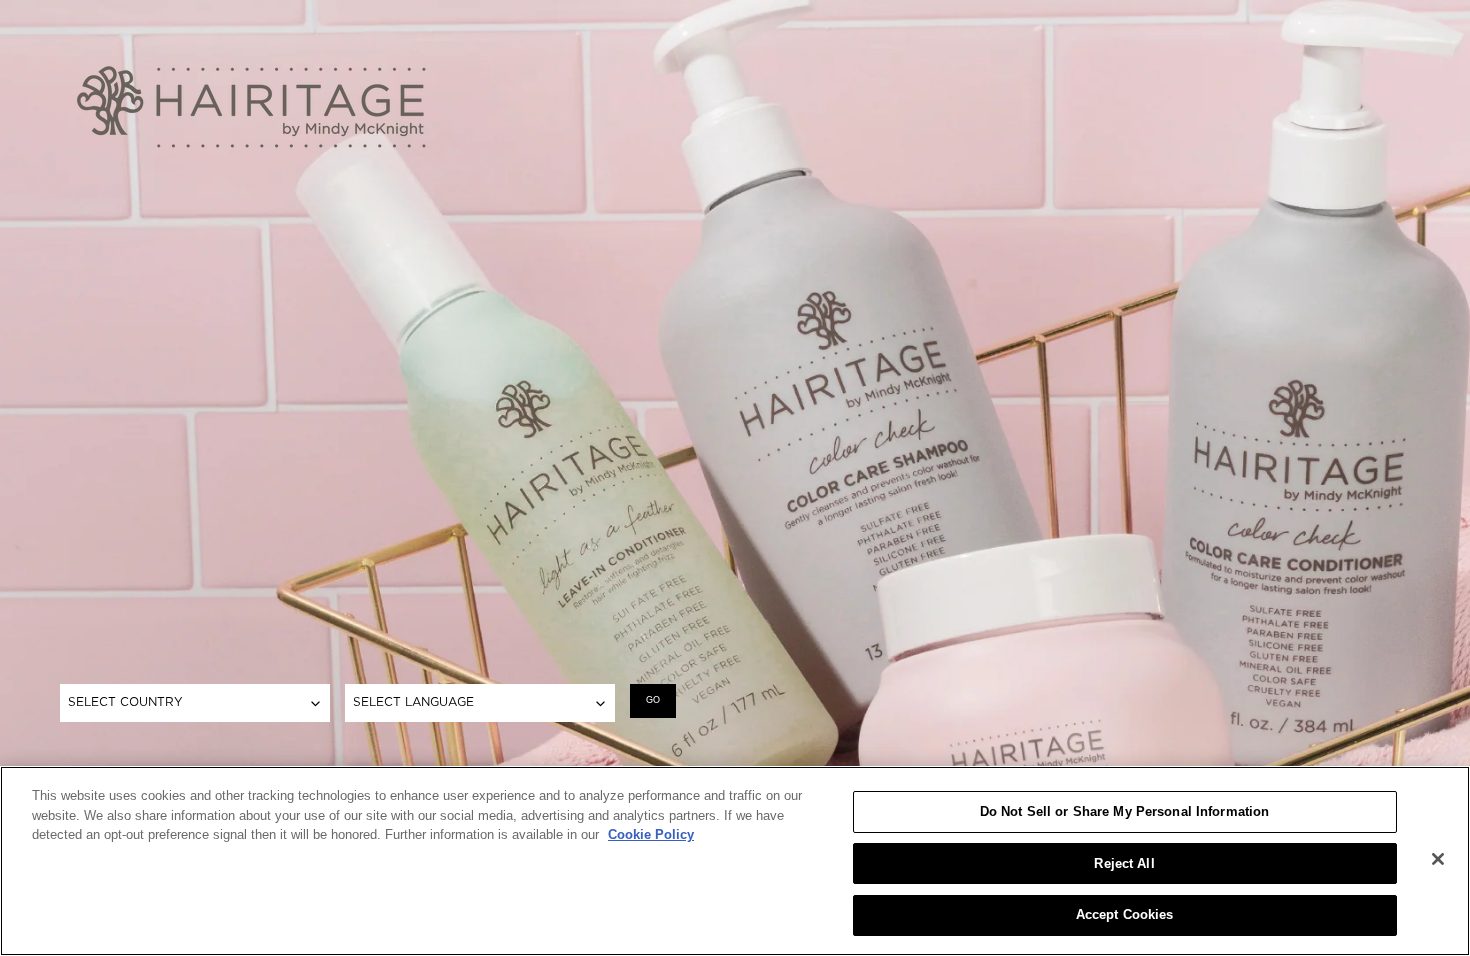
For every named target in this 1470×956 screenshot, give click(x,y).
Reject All (1124, 863)
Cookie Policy (651, 834)
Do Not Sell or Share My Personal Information (1125, 811)
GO (653, 700)
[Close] (1438, 859)
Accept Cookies (1125, 914)
